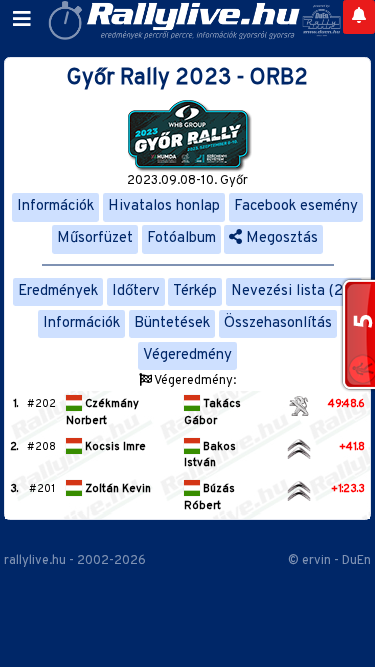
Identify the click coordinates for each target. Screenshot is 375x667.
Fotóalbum (181, 238)
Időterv (136, 291)
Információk (55, 206)
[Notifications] (359, 17)
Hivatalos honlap (164, 206)
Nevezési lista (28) (294, 291)
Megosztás (280, 238)
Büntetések (172, 323)
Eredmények (58, 291)
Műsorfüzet (95, 238)
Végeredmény (187, 355)
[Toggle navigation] (22, 20)
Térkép (195, 291)
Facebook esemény (296, 206)
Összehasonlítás (278, 323)
